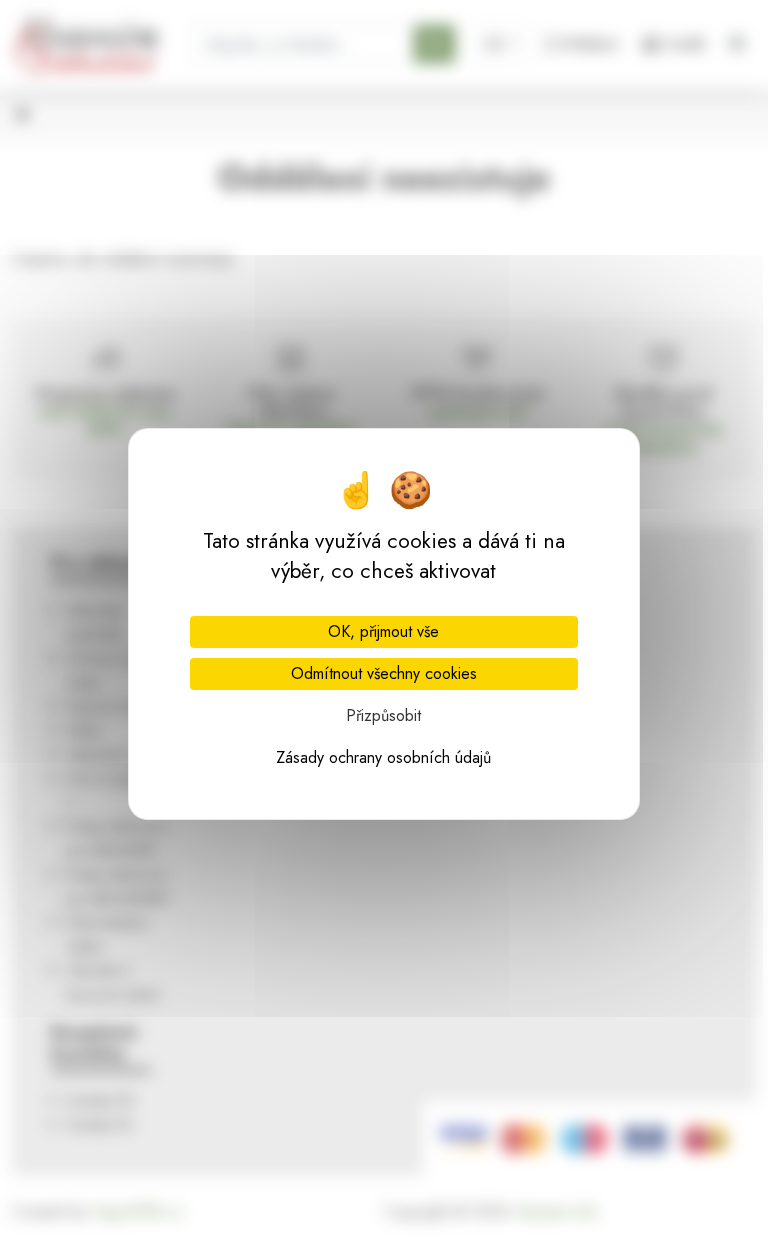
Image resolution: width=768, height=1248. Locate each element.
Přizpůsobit (383, 715)
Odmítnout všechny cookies (384, 673)
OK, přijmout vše (383, 631)
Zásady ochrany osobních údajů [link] (383, 757)
